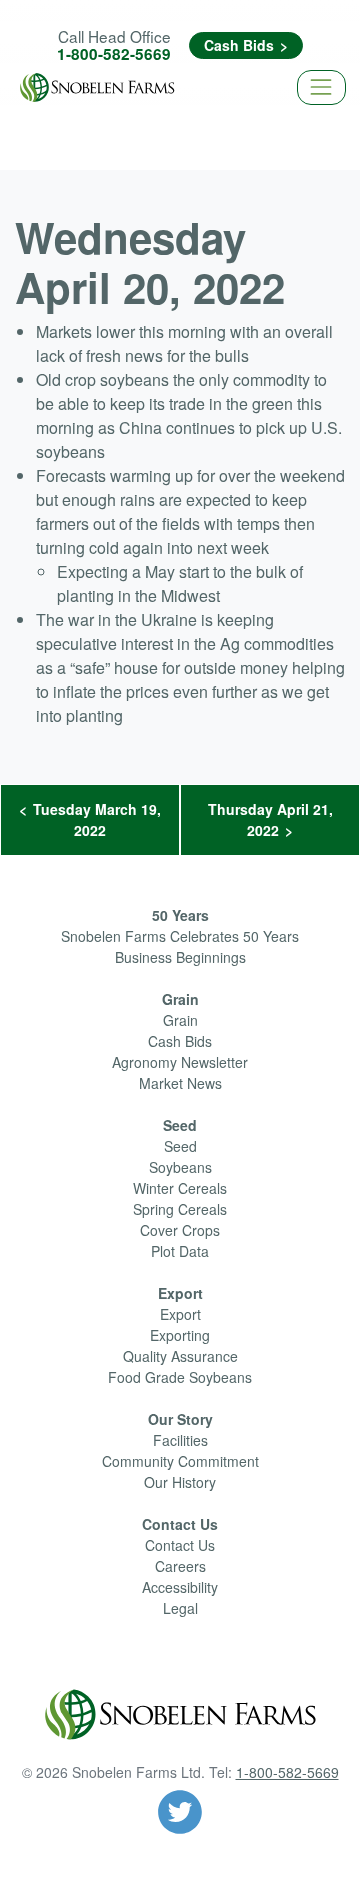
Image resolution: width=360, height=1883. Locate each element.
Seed (180, 1125)
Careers (180, 1566)
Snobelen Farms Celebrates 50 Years (180, 936)
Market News (180, 1083)
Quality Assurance (180, 1356)
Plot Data (180, 1251)
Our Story (180, 1419)
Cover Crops (180, 1230)
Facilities (180, 1440)
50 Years (180, 915)
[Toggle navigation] (321, 87)
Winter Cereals (180, 1188)
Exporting (180, 1335)
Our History (180, 1482)
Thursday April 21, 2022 (270, 819)
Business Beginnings (180, 957)
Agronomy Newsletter (180, 1062)
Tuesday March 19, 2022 (97, 819)
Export (180, 1293)
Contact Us (180, 1524)
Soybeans (180, 1167)
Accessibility (180, 1587)
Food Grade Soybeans (180, 1377)
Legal (180, 1608)
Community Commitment (180, 1461)
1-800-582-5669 (114, 54)
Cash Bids (239, 45)
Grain (180, 999)
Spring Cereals (180, 1209)
